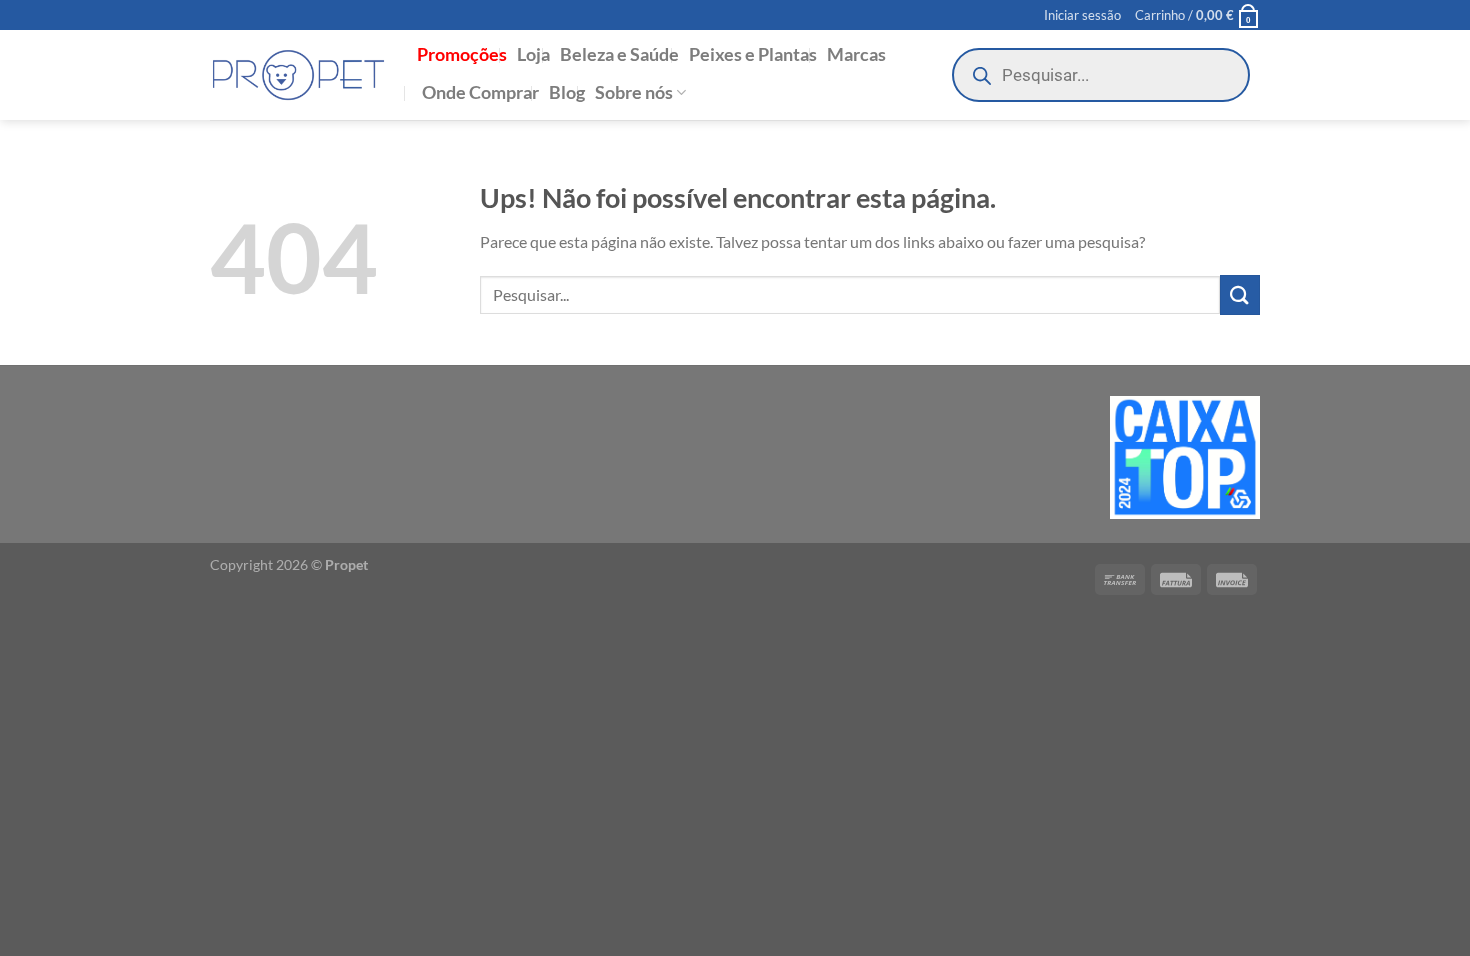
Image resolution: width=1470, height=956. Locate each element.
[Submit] (1240, 294)
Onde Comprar (480, 92)
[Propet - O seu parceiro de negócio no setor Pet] (298, 75)
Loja (533, 54)
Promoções (462, 54)
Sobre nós (634, 92)
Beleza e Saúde (619, 54)
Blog (567, 92)
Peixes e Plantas (753, 54)
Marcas (856, 54)
